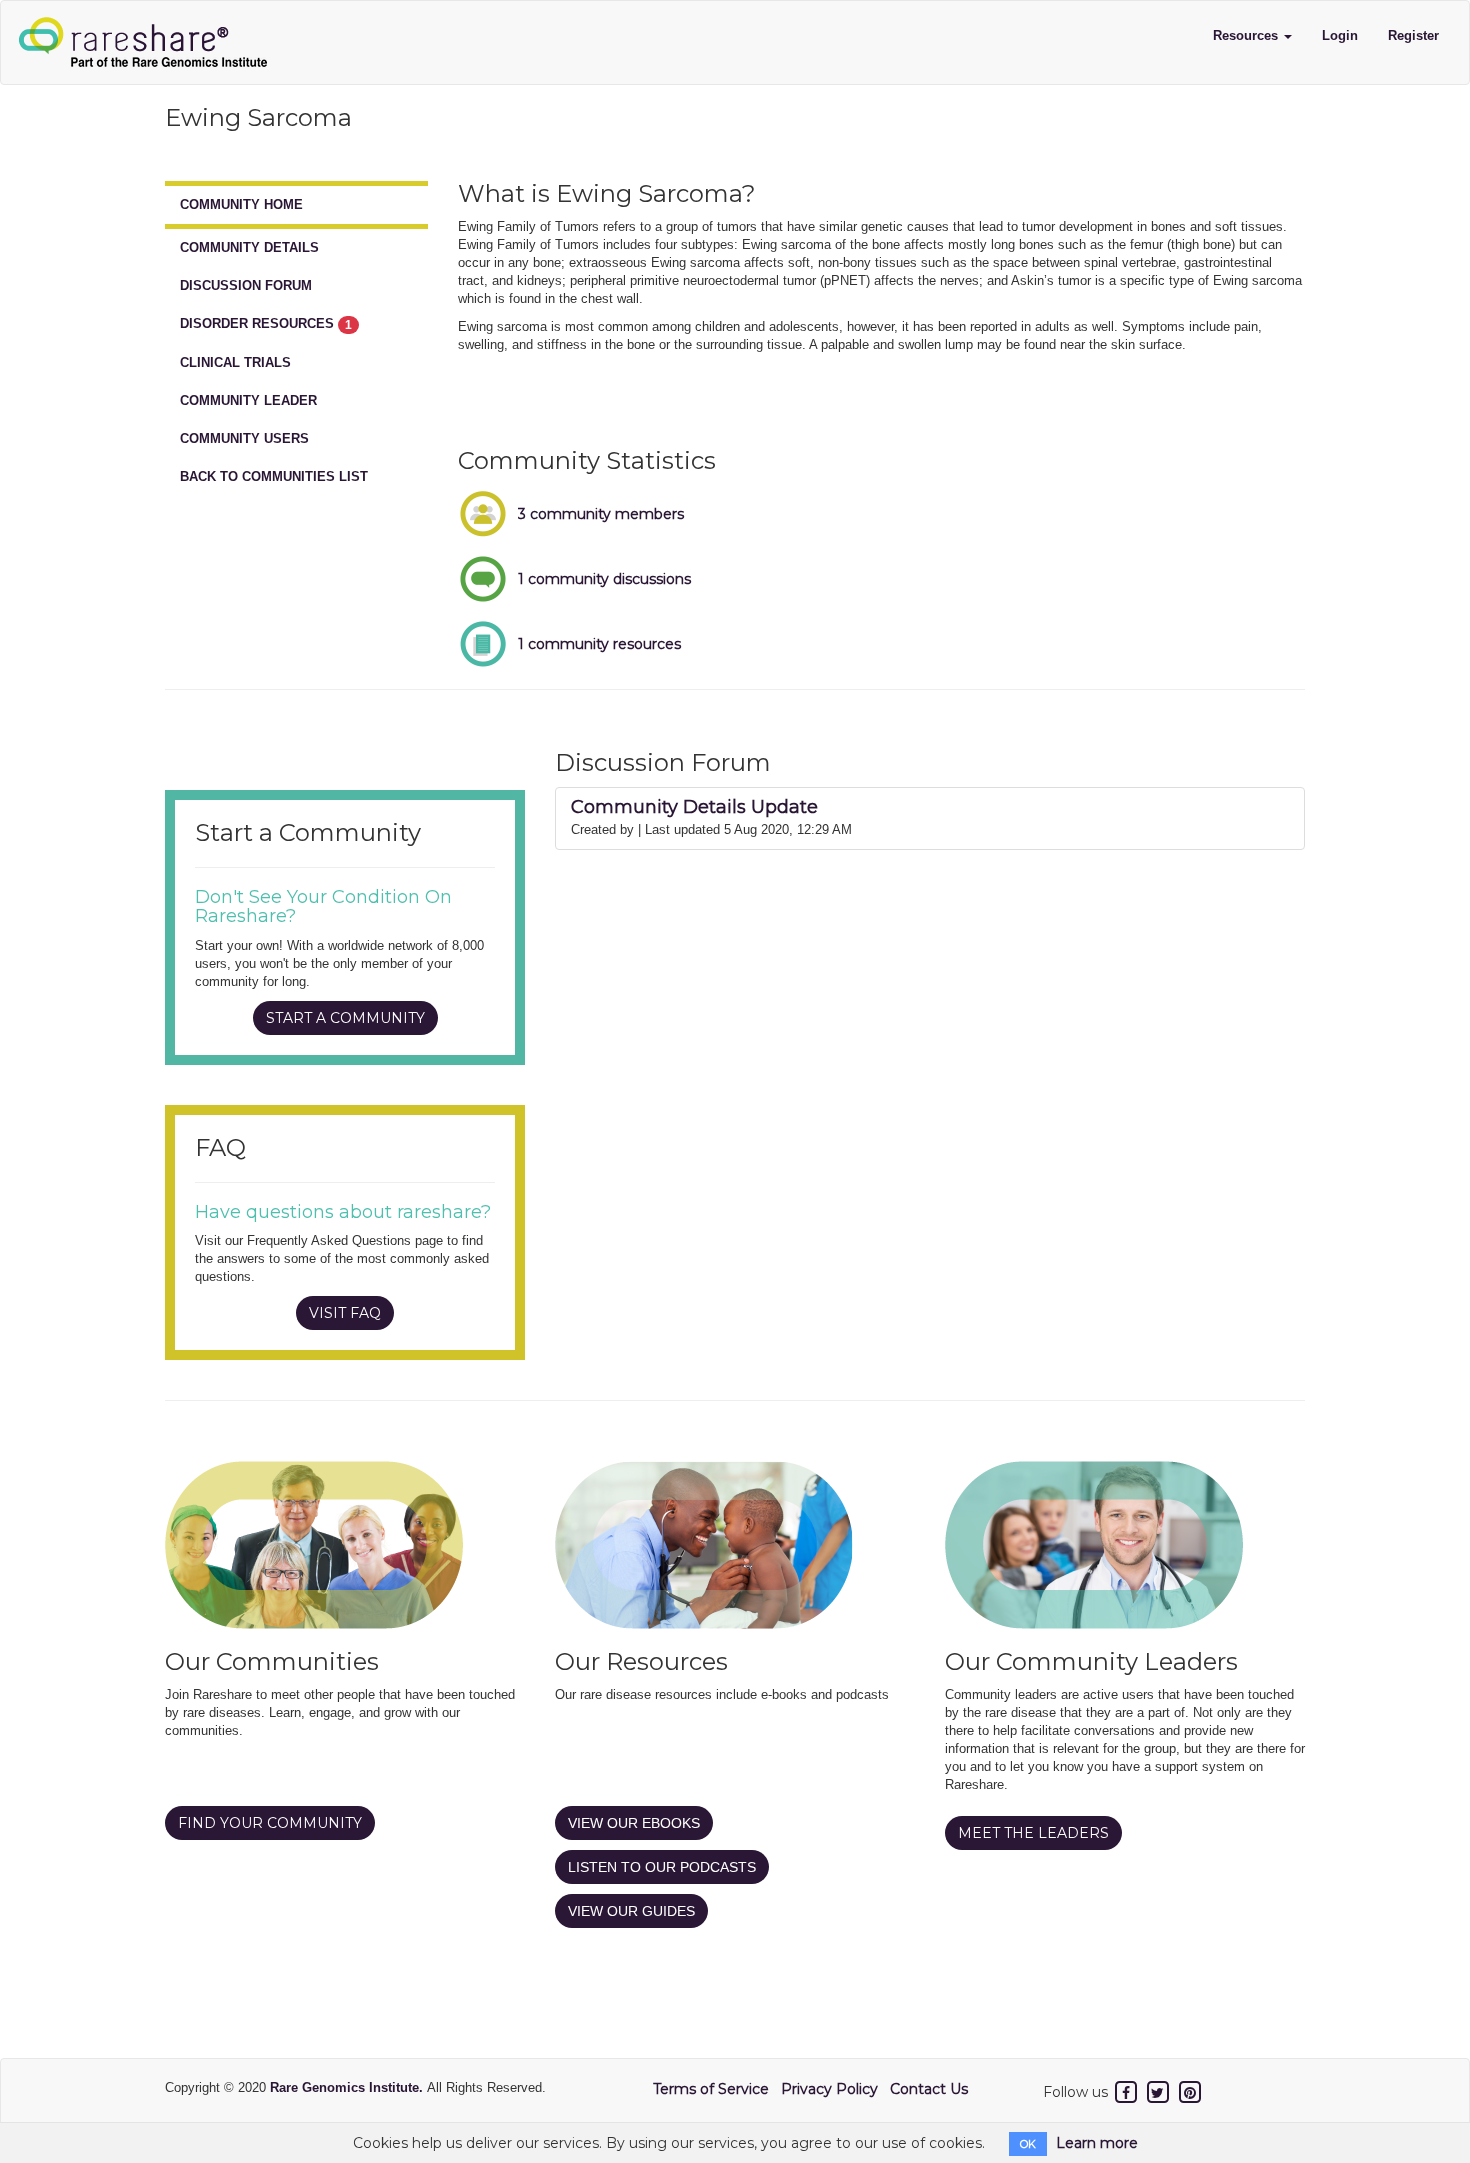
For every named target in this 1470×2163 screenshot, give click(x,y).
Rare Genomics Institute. (348, 2087)
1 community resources (599, 644)
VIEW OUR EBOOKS (634, 1823)
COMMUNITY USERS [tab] (244, 438)
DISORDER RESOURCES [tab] (266, 324)
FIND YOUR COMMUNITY (270, 1823)
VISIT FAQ (345, 1313)
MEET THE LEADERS (1033, 1833)
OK (1028, 2144)
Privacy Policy (829, 2089)
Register (1413, 35)
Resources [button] (1247, 35)
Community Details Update (694, 807)
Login (1340, 35)
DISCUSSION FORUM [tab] (246, 285)
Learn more (1097, 2143)
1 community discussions (604, 579)
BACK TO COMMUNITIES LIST (274, 476)
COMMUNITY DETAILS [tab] (249, 247)
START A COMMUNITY (345, 1018)
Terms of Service (711, 2089)
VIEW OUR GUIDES (631, 1911)
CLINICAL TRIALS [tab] (235, 362)
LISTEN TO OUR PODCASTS (662, 1867)
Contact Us (929, 2089)
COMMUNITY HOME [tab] (241, 204)
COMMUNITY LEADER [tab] (248, 400)
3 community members (601, 514)
